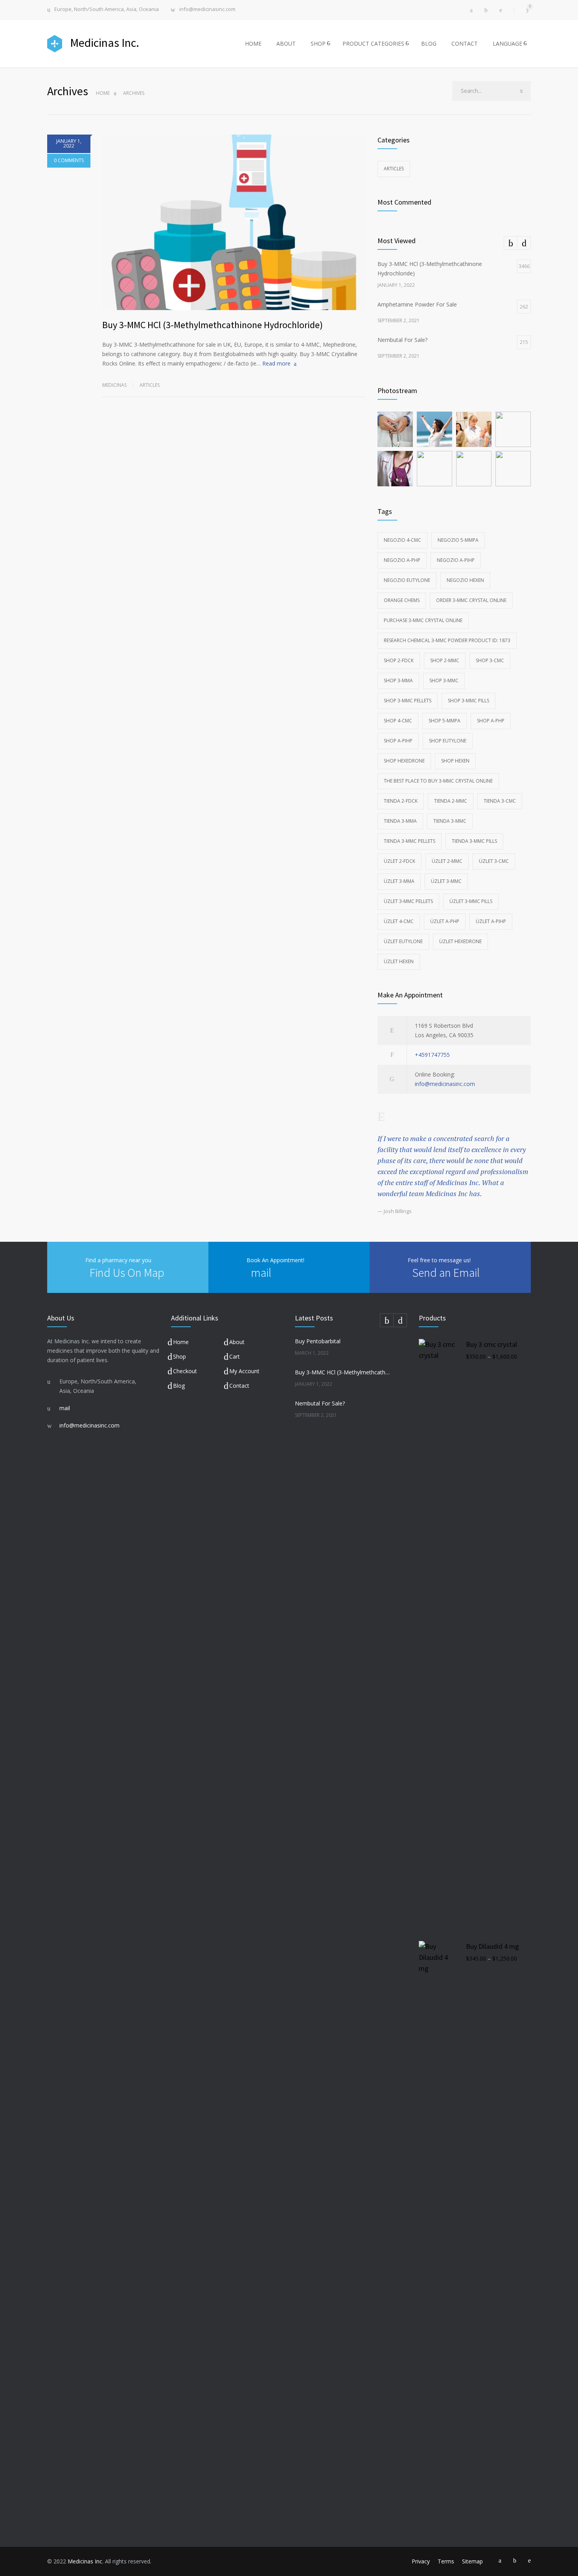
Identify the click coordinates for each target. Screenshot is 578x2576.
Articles (150, 385)
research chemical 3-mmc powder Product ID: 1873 (447, 640)
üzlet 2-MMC (447, 861)
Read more (276, 363)
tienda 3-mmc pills (474, 841)
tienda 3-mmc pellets (410, 841)
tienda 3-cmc (500, 801)
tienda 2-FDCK (401, 801)
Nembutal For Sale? (320, 1403)
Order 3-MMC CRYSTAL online (471, 600)
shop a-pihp (398, 741)
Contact (239, 1386)
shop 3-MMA (398, 680)
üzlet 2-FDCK (399, 861)
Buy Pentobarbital (318, 1341)
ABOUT (286, 43)
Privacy (421, 2561)
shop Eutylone (448, 741)
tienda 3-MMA (400, 821)
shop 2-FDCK (399, 660)
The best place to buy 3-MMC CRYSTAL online (438, 781)
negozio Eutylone (407, 580)
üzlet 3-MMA (399, 881)
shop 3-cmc (490, 660)
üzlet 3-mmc (446, 881)
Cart (235, 1356)
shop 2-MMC (445, 660)
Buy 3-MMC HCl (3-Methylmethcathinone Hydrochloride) (213, 325)
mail (261, 1272)
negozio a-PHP (402, 560)
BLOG (429, 43)
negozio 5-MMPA (458, 540)
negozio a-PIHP (456, 560)
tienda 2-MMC (451, 801)
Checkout (185, 1371)
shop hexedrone (404, 761)
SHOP (318, 43)
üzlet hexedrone (460, 941)
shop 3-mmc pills (468, 701)
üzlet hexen (399, 961)
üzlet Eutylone (403, 941)
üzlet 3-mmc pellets (408, 901)
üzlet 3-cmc (494, 861)
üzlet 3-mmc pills (471, 901)
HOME (253, 43)
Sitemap (472, 2561)
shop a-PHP (491, 721)
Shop (179, 1356)
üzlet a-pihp (491, 921)
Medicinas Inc (85, 2561)
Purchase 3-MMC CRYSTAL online (423, 620)
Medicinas (114, 385)
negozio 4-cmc (402, 540)
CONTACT (465, 43)
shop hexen (455, 761)
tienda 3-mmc (450, 821)
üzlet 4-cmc (399, 921)
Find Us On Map (127, 1272)
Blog (179, 1386)
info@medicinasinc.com (207, 10)
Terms (446, 2561)
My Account (244, 1371)
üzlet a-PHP (445, 921)
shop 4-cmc (398, 721)
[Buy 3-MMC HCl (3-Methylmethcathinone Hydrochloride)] (234, 222)
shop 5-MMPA (445, 721)
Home (103, 93)
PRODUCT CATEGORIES (373, 43)
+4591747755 (432, 1055)
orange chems (402, 600)
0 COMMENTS (69, 160)
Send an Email (446, 1272)
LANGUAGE (507, 43)
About (237, 1342)
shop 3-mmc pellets (408, 701)
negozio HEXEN (465, 580)
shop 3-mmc (444, 680)
